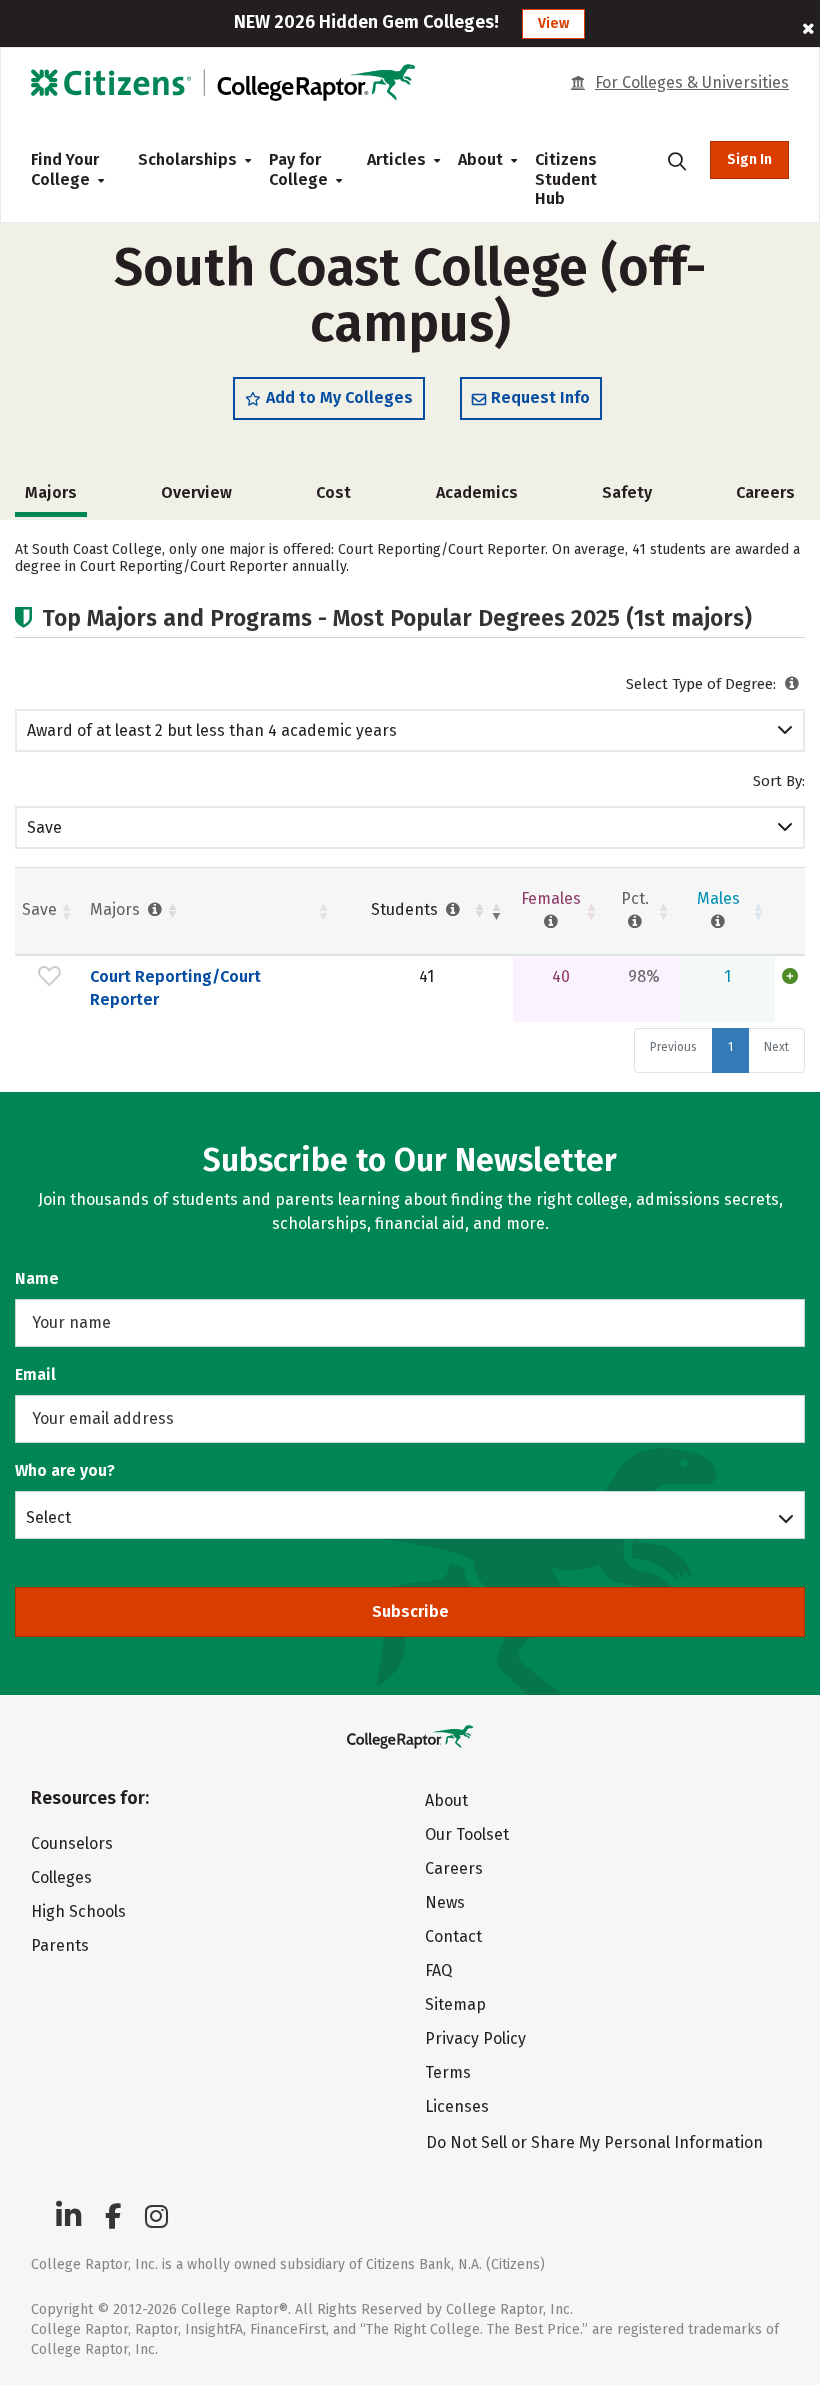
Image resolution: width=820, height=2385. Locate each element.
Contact (453, 1936)
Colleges (61, 1877)
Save (44, 827)
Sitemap (455, 2004)
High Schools (78, 1911)
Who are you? (65, 1470)
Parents (60, 1945)
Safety (627, 492)
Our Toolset (467, 1834)
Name (37, 1278)
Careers (765, 492)
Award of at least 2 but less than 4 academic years (212, 730)
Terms (448, 2072)
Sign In (749, 159)
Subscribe (410, 1611)
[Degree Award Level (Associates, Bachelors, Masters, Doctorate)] (792, 684)
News (445, 1902)
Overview (196, 492)
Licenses (457, 2106)
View (553, 23)
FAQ (438, 1970)
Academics (477, 492)
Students (406, 909)
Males (718, 898)
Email (35, 1374)
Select (48, 1517)
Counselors (72, 1843)
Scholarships (187, 159)
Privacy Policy (475, 2038)
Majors (117, 909)
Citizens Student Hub (566, 179)
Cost (333, 492)
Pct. (635, 898)
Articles (396, 159)
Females (551, 898)
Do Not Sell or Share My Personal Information (594, 2142)
